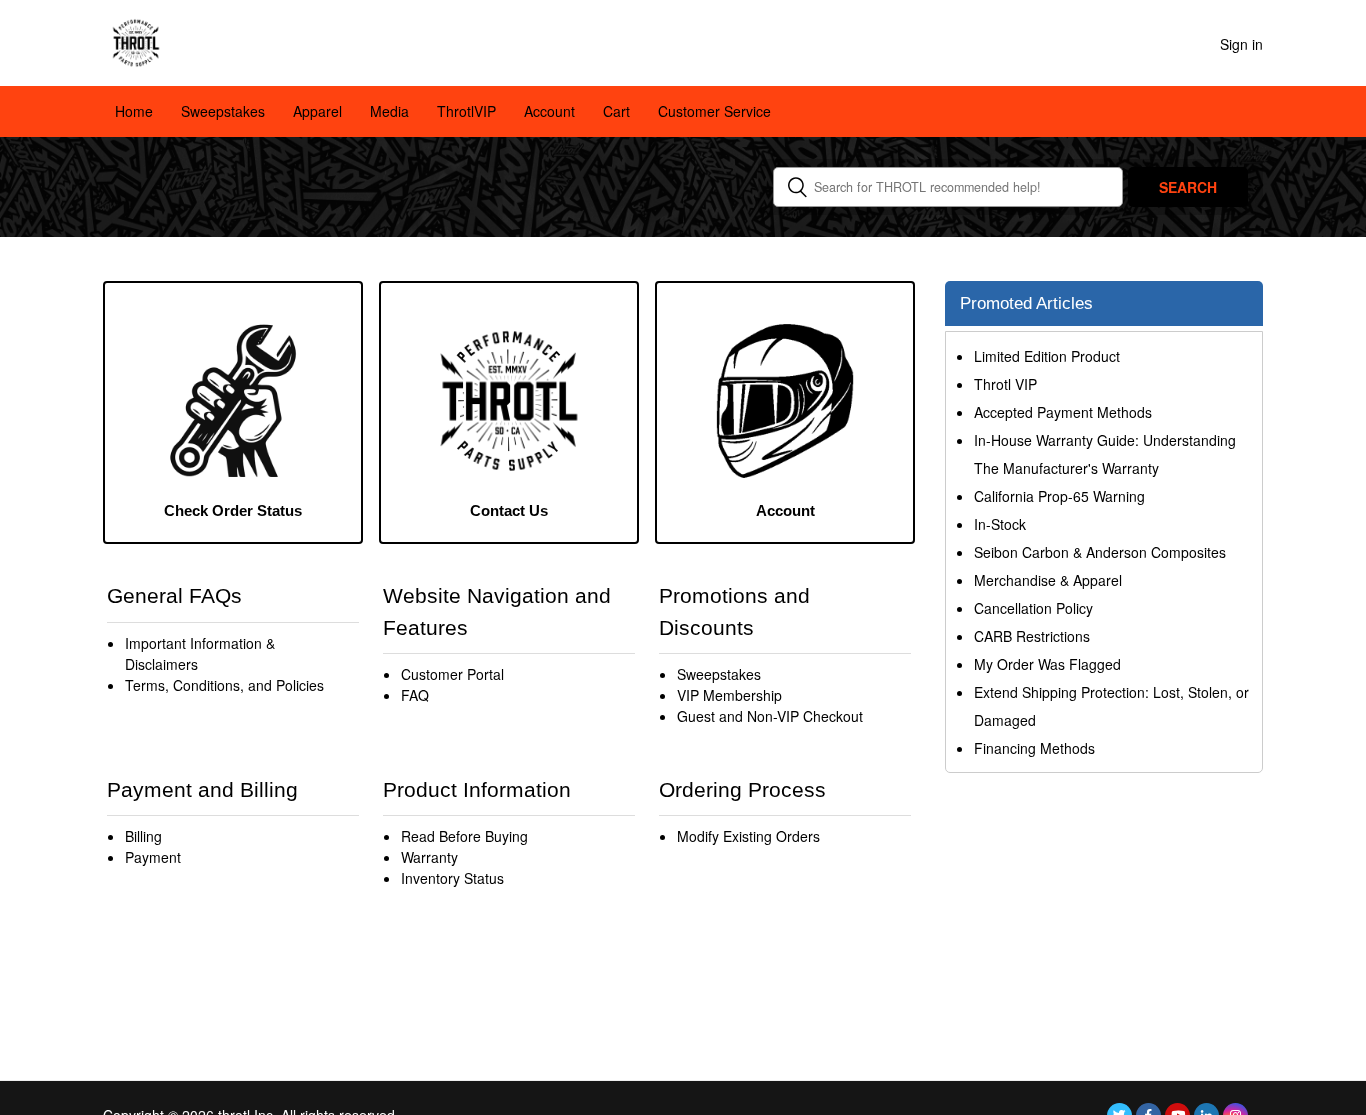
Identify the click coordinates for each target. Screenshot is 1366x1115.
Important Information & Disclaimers (200, 653)
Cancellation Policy (1033, 608)
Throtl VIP (1005, 384)
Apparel (317, 111)
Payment (153, 857)
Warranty (429, 857)
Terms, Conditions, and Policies (224, 685)
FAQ (415, 695)
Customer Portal (452, 674)
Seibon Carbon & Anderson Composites (1100, 552)
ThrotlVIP (466, 111)
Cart (616, 111)
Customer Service (714, 111)
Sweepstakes (223, 111)
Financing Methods (1034, 748)
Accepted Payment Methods (1063, 412)
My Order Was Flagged (1047, 664)
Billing (143, 836)
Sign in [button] (1241, 44)
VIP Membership (729, 695)
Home (134, 111)
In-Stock (1000, 524)
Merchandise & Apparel (1048, 580)
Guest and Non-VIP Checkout (770, 716)
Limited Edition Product (1047, 356)
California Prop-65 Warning (1059, 496)
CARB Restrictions (1032, 636)
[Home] (136, 41)
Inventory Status (452, 878)
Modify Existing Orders (748, 836)
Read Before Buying (464, 836)
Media (389, 111)
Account (549, 111)
